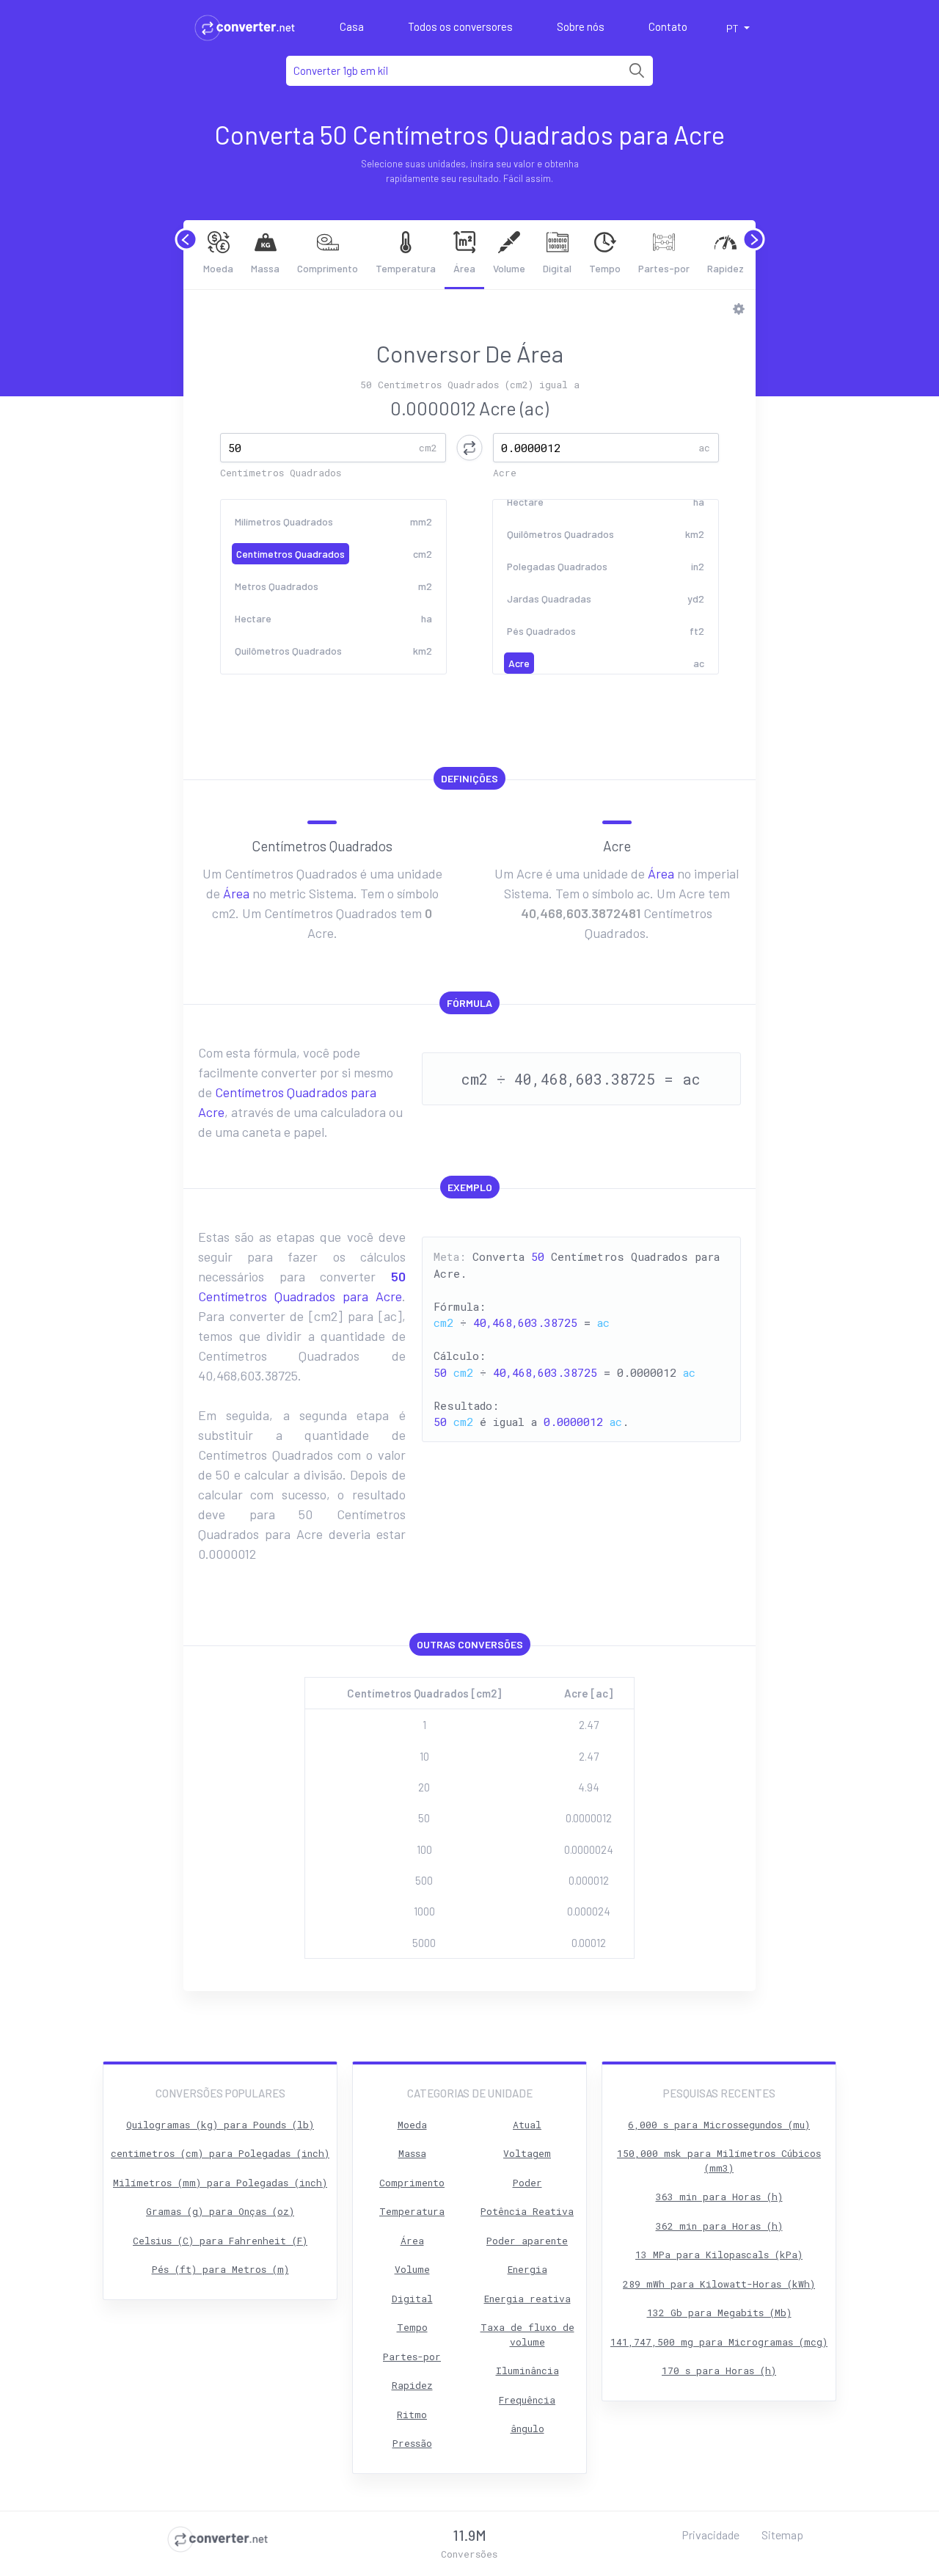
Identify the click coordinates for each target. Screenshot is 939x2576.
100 (424, 1849)
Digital (557, 268)
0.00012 (589, 1943)
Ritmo (412, 2415)
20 (424, 1787)
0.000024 (589, 1911)
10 (424, 1756)
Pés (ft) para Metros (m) (220, 2269)
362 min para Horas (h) (719, 2226)
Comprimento (328, 268)
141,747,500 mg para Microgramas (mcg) (719, 2342)
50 (424, 1818)
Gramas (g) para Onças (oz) (220, 2211)
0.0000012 (589, 1818)
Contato (668, 26)
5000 (424, 1943)
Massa (265, 268)
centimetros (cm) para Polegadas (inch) (220, 2153)
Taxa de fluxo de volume (527, 2335)
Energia (527, 2269)
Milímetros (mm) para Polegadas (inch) (220, 2183)
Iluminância (527, 2371)
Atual (527, 2125)
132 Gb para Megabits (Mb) (719, 2313)
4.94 (589, 1787)
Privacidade (710, 2535)
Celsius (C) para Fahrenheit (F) (220, 2241)
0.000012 (589, 1880)
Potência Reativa (527, 2211)
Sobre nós (581, 26)
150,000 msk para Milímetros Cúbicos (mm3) (719, 2161)
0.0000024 (589, 1849)
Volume (509, 268)
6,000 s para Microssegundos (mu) (719, 2125)
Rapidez (726, 268)
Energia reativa (527, 2299)
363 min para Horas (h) (719, 2197)
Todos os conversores (460, 26)
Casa (352, 26)
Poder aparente (527, 2241)
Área (464, 268)
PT (734, 28)
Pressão (412, 2443)
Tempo (605, 268)
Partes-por (664, 268)
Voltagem (527, 2153)
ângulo (527, 2428)
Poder (527, 2183)
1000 (424, 1911)
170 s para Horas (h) (719, 2371)
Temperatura (406, 268)
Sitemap (782, 2535)
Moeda (218, 268)
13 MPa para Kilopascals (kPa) (719, 2255)
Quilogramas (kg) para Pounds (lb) (220, 2125)
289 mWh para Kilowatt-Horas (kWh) (719, 2284)
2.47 (589, 1725)
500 (424, 1880)
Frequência (527, 2400)
